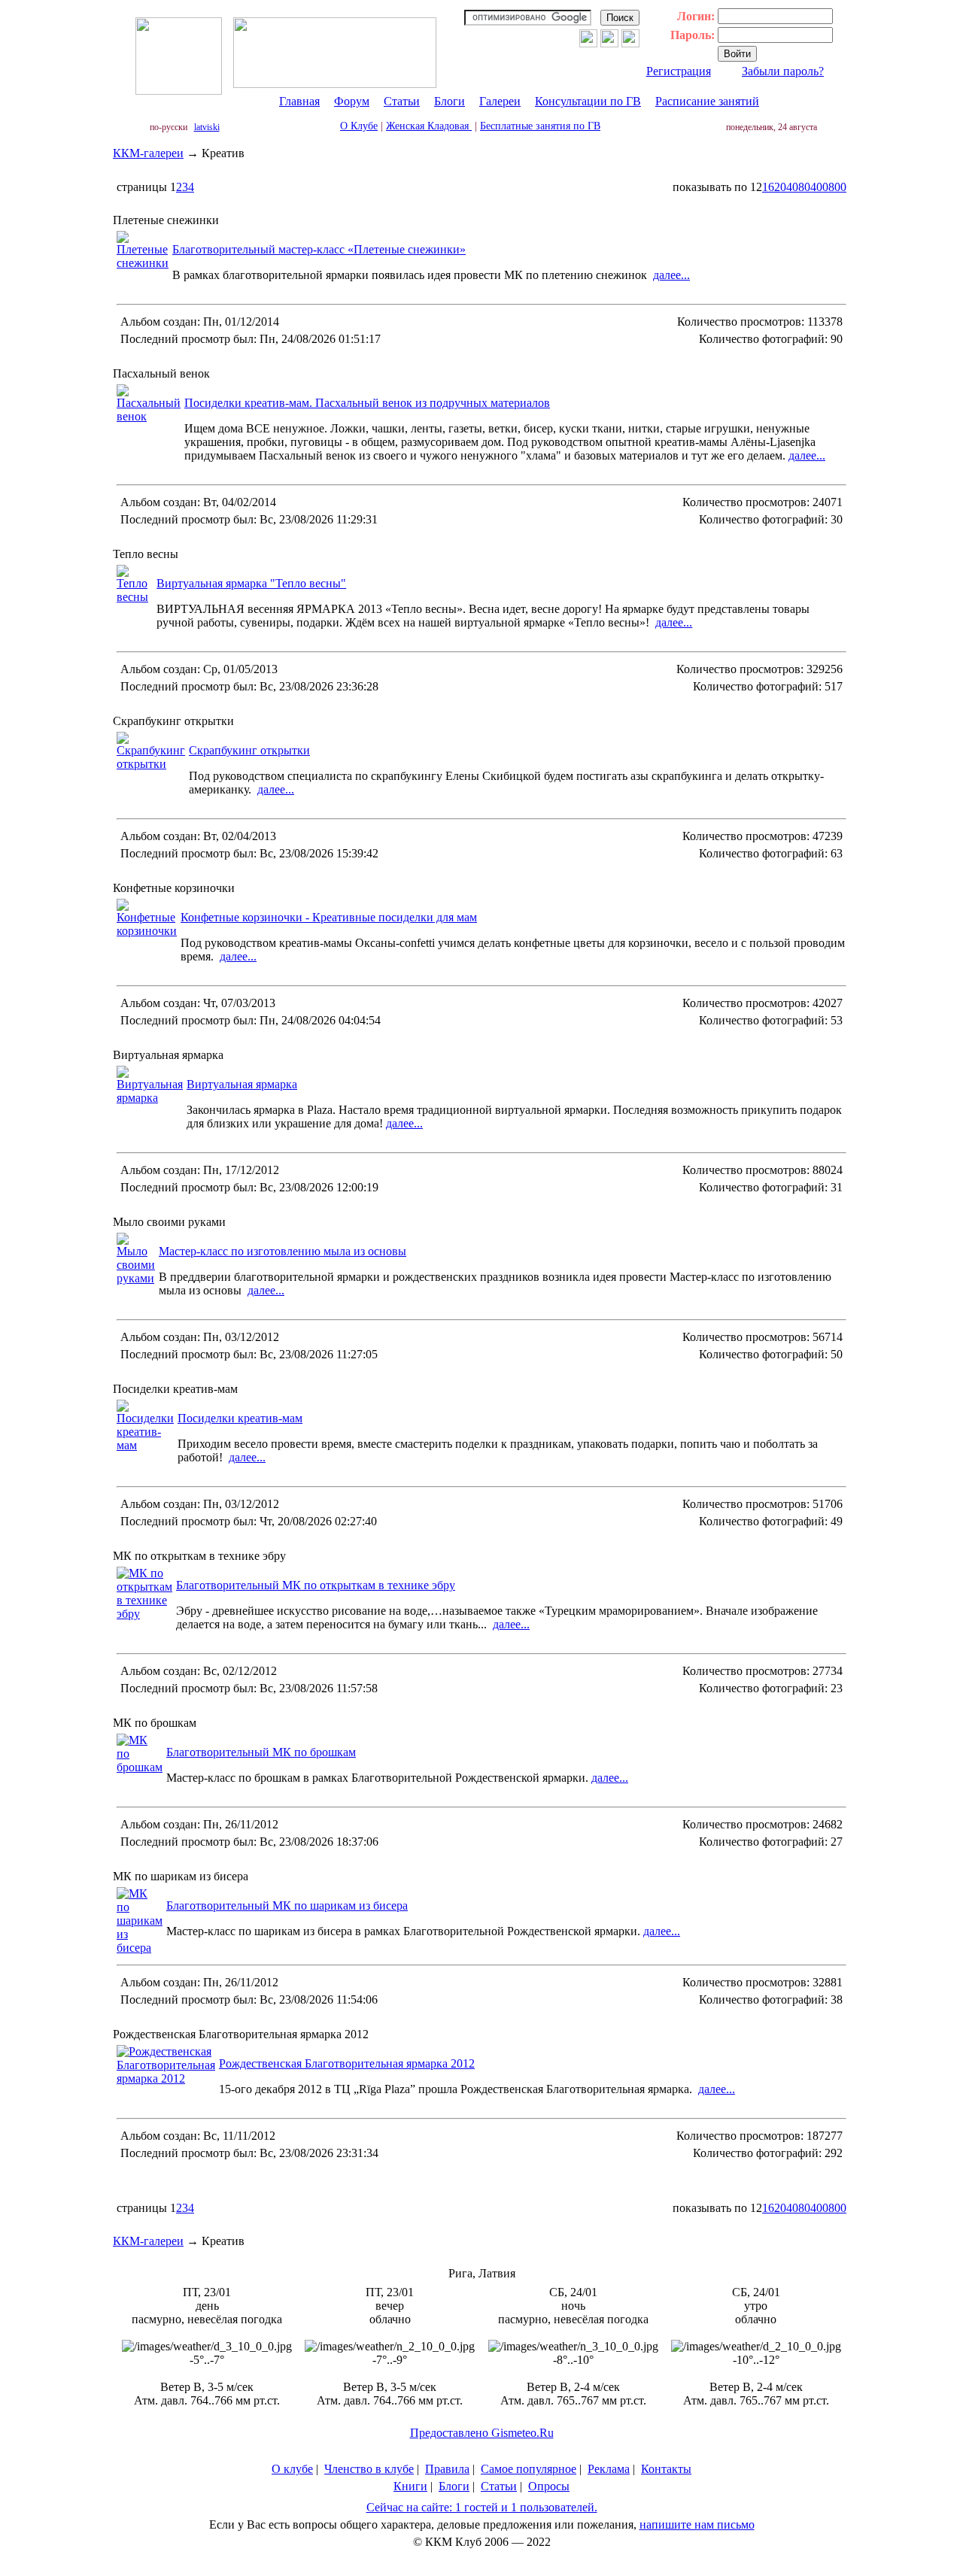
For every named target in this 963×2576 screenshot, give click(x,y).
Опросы (549, 2486)
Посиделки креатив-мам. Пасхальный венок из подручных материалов (367, 403)
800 (837, 187)
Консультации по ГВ (588, 101)
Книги (410, 2486)
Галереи (500, 101)
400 (819, 187)
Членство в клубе (369, 2469)
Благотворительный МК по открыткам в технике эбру (316, 1585)
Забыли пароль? (783, 71)
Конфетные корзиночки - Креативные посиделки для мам (329, 917)
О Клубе (359, 126)
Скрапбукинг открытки (249, 750)
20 (780, 187)
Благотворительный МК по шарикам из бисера (287, 1905)
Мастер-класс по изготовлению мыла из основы (283, 1251)
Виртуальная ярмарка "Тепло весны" (251, 583)
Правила (447, 2469)
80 (804, 187)
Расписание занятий (707, 101)
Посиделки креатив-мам (240, 1418)
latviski (207, 127)
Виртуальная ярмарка (242, 1084)
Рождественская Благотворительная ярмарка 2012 (347, 2063)
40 (792, 187)
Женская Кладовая (429, 126)
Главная (299, 101)
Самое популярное (529, 2469)
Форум (352, 101)
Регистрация (679, 71)
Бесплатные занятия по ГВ (540, 126)
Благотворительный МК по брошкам (261, 1752)
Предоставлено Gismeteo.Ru (482, 2433)
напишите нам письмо (697, 2524)
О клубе (292, 2469)
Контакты (666, 2469)
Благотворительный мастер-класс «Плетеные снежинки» (319, 249)
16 (768, 187)
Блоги (450, 101)
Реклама (609, 2469)
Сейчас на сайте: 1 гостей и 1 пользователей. (482, 2507)
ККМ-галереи (148, 153)
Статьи (402, 101)
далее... (671, 275)
